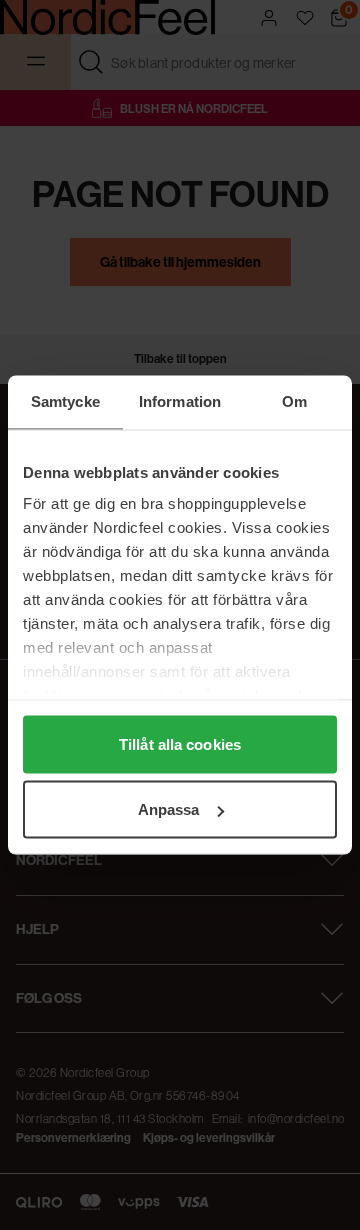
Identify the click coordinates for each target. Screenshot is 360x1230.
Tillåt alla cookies (180, 743)
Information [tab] (180, 401)
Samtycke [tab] (65, 401)
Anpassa (169, 809)
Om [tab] (294, 401)
